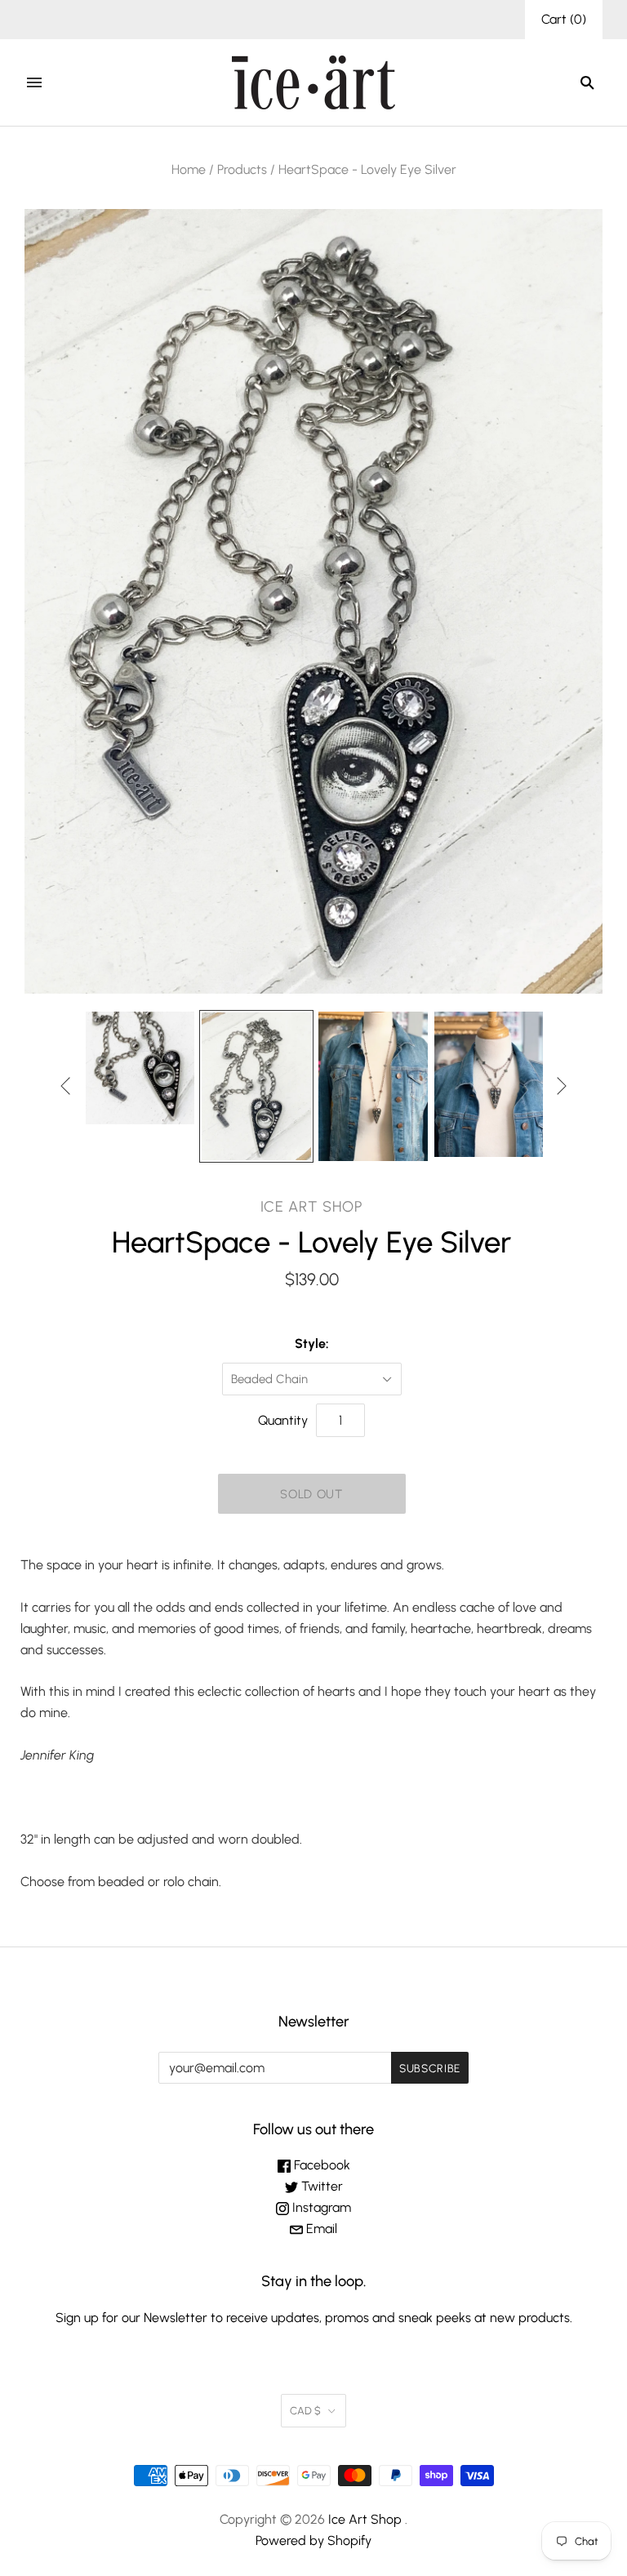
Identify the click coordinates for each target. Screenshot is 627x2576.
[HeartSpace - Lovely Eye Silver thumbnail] (140, 1068)
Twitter (320, 2186)
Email (320, 2229)
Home (189, 169)
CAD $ (305, 2411)
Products (242, 169)
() (564, 19)
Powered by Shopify (313, 2540)
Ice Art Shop (312, 1207)
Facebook (320, 2165)
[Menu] (34, 82)
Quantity (283, 1420)
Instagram (320, 2207)
